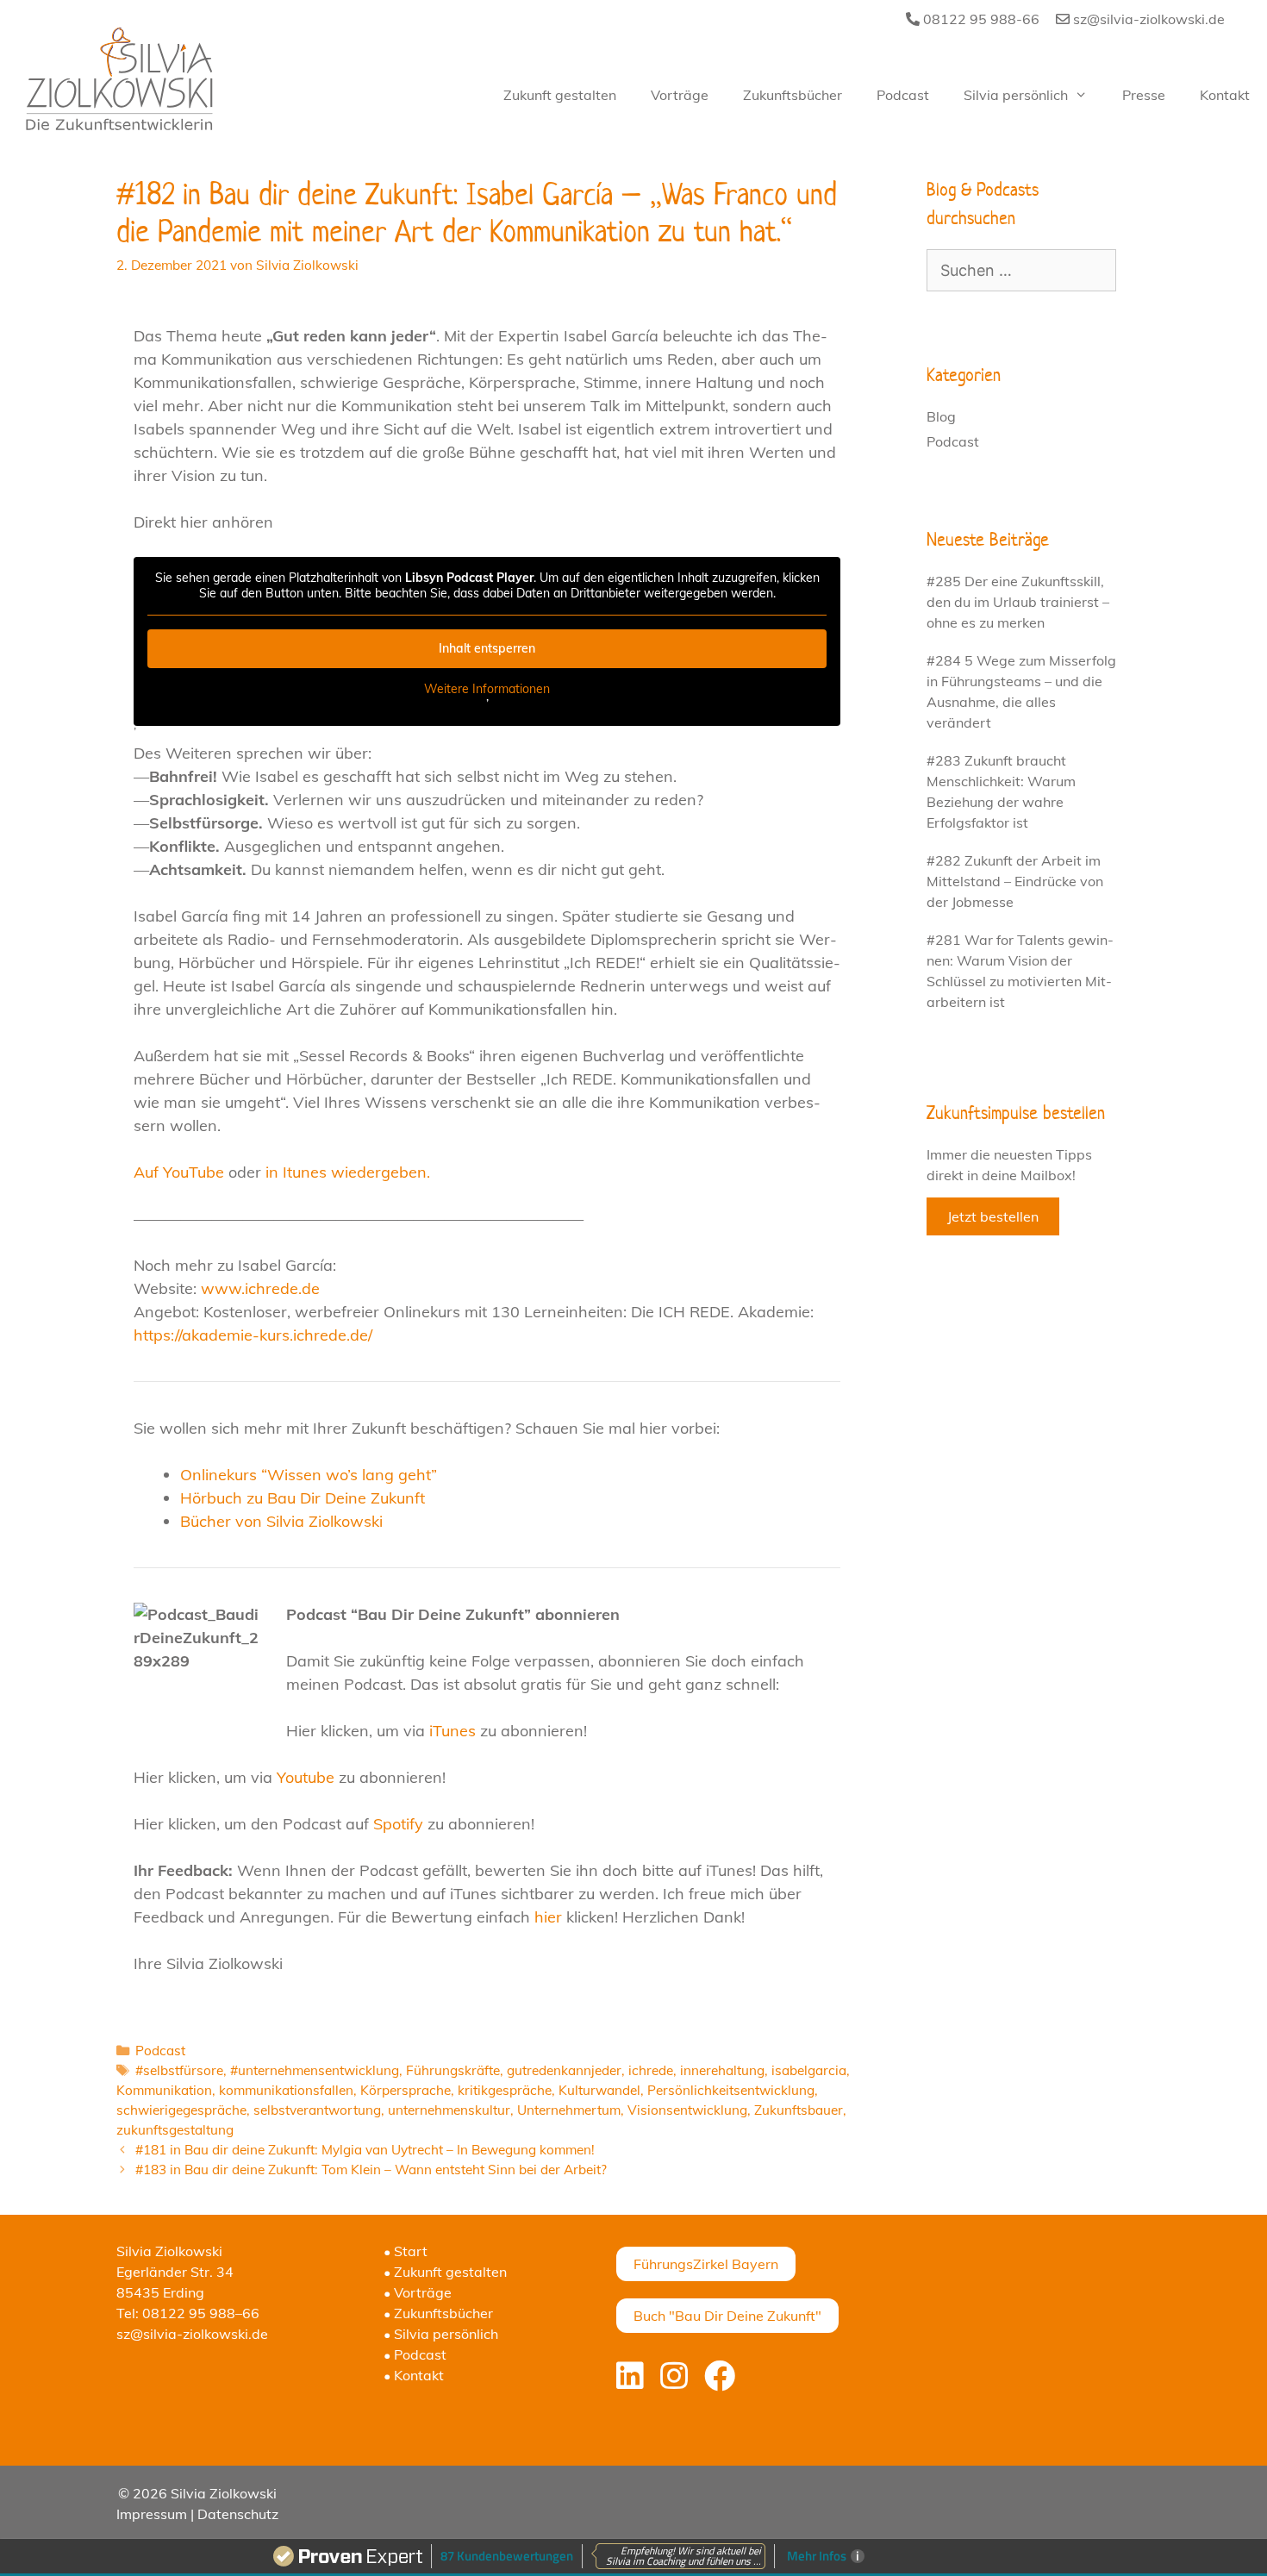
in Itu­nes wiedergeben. (348, 1172)
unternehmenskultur (449, 2110)
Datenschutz (238, 2514)
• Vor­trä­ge (418, 2292)
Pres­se (1144, 95)
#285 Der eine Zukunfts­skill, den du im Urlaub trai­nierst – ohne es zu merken (1018, 602)
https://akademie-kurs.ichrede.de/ (253, 1335)
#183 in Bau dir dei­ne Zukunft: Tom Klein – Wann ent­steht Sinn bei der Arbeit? (371, 2170)
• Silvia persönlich (441, 2334)
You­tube (306, 1777)
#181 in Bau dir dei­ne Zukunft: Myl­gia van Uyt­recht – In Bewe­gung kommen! (365, 2150)
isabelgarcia (809, 2070)
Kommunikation (164, 2090)
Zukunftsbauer (799, 2110)
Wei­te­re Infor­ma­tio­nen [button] (487, 689)
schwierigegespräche (181, 2110)
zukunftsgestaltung (175, 2130)
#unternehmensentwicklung (315, 2070)
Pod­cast (903, 95)
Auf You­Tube (179, 1172)
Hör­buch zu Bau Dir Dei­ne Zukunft (303, 1498)
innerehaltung (722, 2070)
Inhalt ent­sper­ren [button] (487, 648)
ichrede (651, 2070)
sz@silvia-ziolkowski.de (1147, 19)
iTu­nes (452, 1731)
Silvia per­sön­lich (1016, 95)
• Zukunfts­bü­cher (438, 2313)
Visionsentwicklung (687, 2110)
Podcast (160, 2051)
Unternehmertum (569, 2110)
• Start (406, 2251)
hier (548, 1917)
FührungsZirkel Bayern (706, 2264)
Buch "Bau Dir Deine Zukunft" (727, 2316)
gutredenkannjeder (564, 2070)
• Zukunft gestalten (445, 2272)
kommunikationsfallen (286, 2090)
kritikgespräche (505, 2090)
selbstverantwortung (317, 2110)
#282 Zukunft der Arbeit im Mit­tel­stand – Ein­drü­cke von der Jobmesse (1015, 881)
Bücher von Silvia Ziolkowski (281, 1521)
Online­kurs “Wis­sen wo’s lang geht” (309, 1475)
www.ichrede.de (260, 1288)
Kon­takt (1225, 95)
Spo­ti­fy (398, 1824)
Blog (941, 416)
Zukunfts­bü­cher (793, 95)
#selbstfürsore (179, 2070)
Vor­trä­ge (680, 95)
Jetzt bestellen (993, 1216)
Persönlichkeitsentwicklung (731, 2090)
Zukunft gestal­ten (560, 95)
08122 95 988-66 (980, 19)
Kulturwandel (599, 2090)
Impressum (152, 2514)
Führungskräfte (453, 2070)
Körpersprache (406, 2090)
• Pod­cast (415, 2354)
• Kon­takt (414, 2375)
